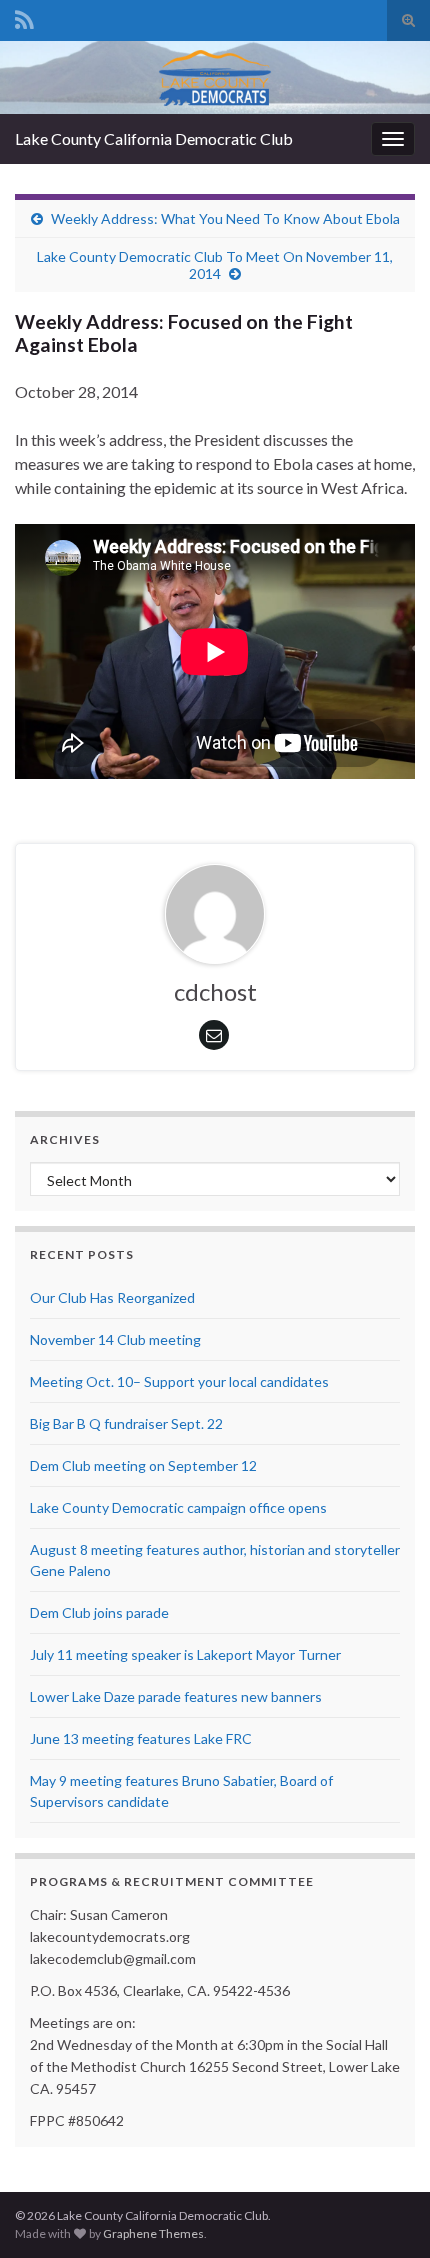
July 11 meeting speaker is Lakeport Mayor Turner (185, 1654)
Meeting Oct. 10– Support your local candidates (179, 1381)
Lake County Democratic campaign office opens (178, 1507)
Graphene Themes (153, 2233)
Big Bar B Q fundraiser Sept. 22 (126, 1423)
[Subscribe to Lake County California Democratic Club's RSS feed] (24, 16)
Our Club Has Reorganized (112, 1297)
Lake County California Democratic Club (154, 138)
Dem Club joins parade (99, 1612)
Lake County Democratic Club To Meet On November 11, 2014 (215, 265)
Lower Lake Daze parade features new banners (176, 1696)
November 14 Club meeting (115, 1339)
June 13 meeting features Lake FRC (141, 1738)
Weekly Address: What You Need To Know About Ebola (225, 218)
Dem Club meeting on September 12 (143, 1465)
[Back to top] (385, 2213)
